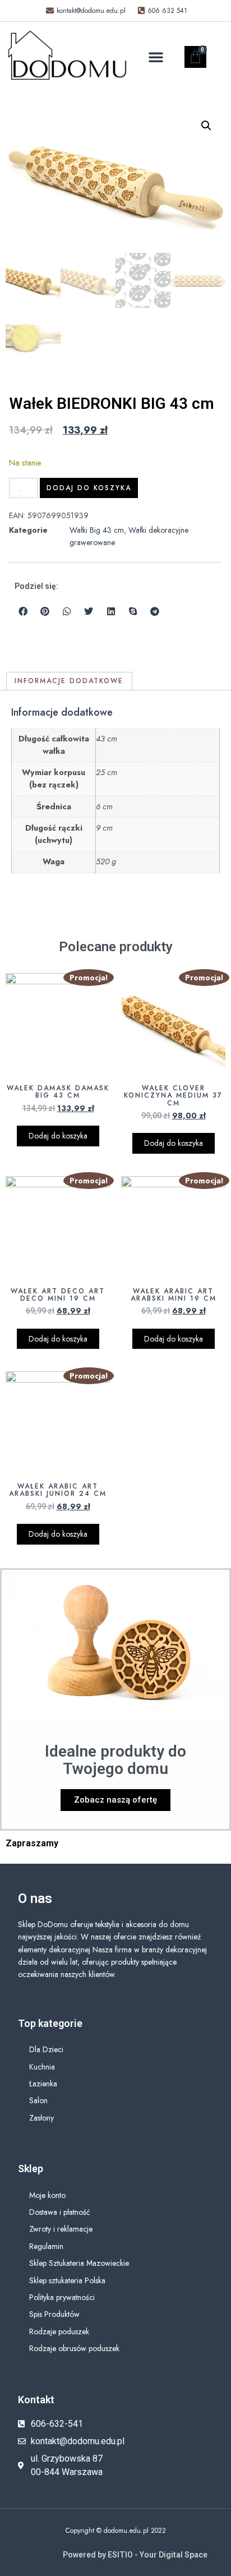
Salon (38, 2100)
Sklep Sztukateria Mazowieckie (79, 2263)
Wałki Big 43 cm (97, 530)
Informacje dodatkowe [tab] (69, 681)
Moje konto (47, 2195)
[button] (156, 57)
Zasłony (41, 2118)
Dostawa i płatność (60, 2212)
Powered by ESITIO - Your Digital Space (135, 2555)
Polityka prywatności (62, 2297)
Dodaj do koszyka (89, 488)
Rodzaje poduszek (59, 2331)
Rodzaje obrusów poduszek (74, 2348)
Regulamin (46, 2246)
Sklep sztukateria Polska (67, 2280)
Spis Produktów (54, 2314)
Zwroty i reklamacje (61, 2229)
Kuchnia (42, 2067)
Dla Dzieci (46, 2049)
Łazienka (43, 2084)
